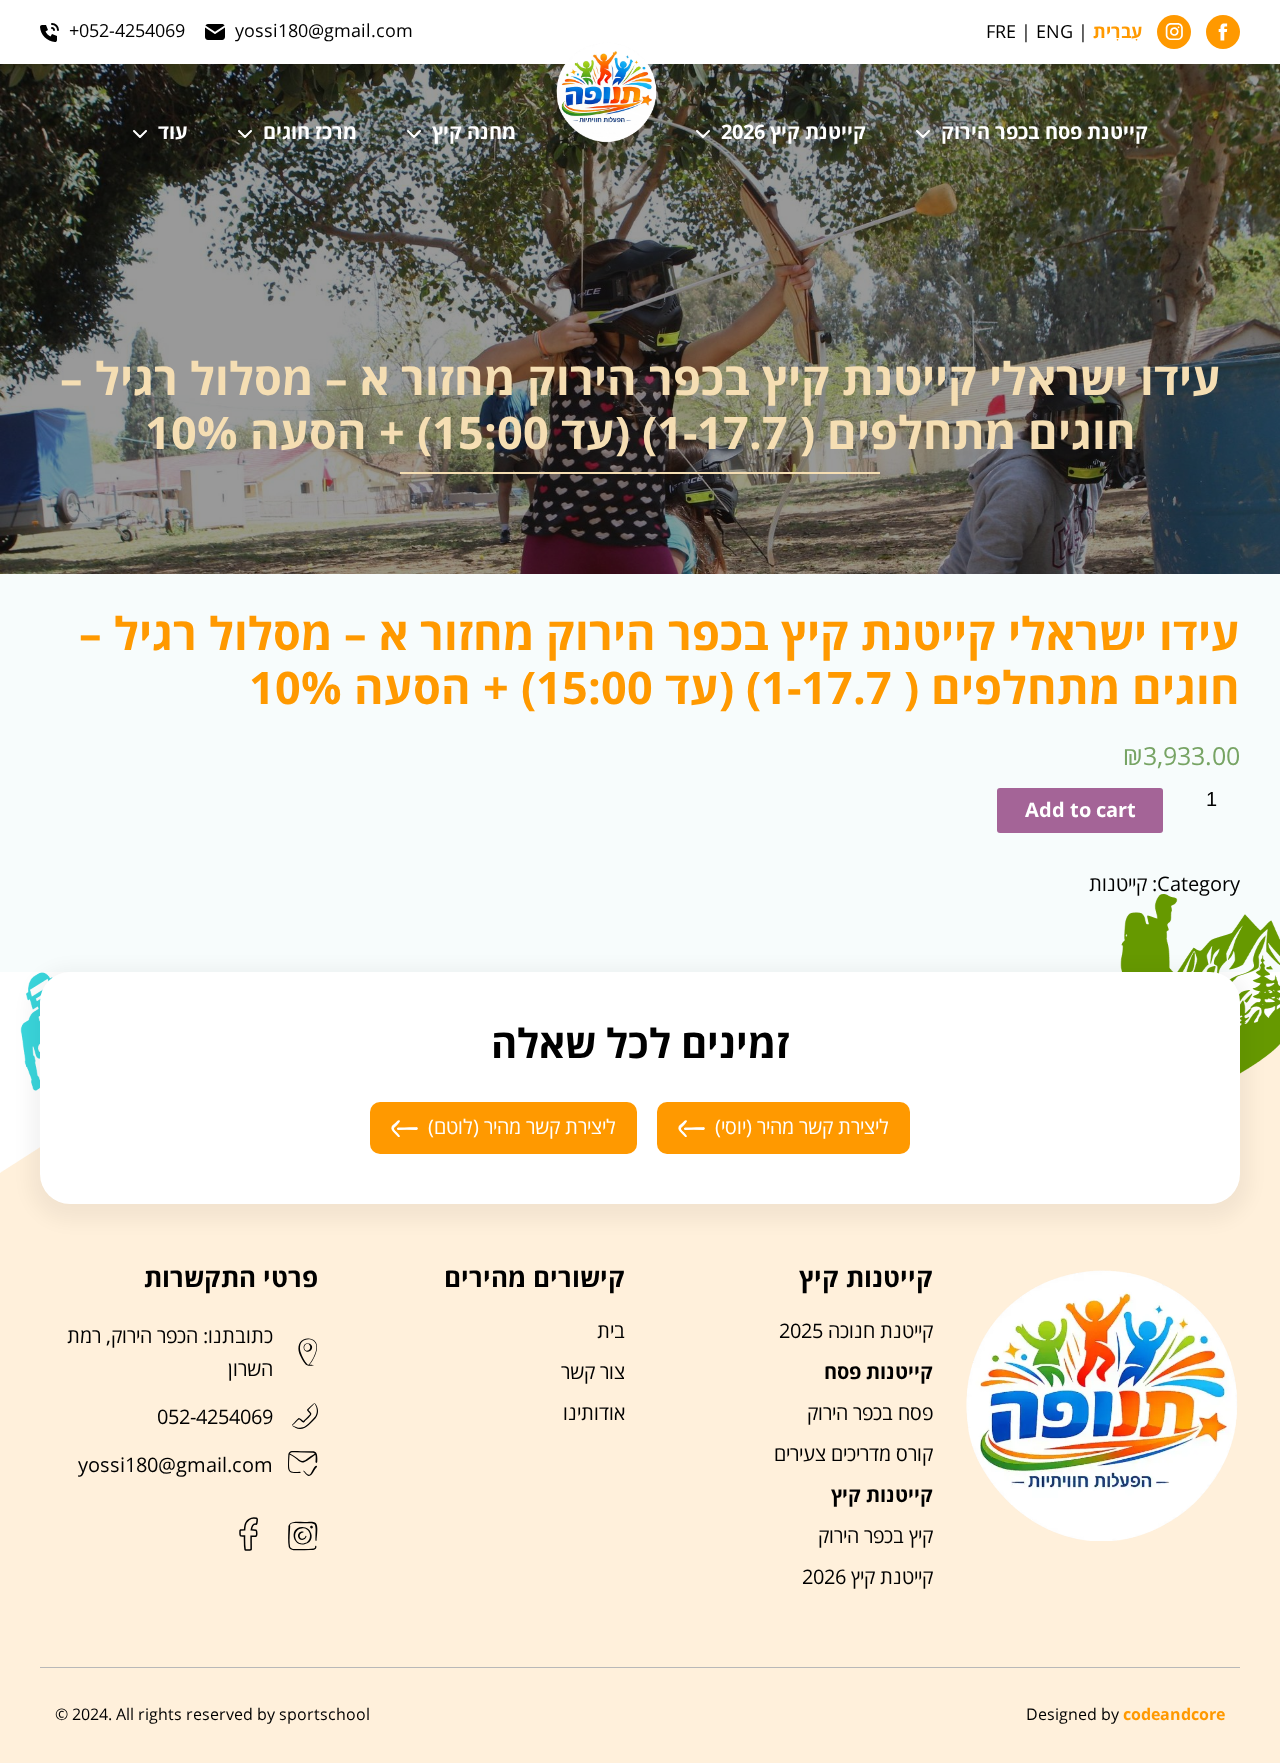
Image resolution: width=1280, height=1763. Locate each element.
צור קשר (593, 1373)
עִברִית (1117, 33)
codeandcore (1174, 1715)
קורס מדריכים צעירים (853, 1455)
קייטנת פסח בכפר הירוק (1044, 133)
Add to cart (1080, 810)
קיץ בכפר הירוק (875, 1537)
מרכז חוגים (310, 133)
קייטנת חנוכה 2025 (856, 1332)
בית (611, 1332)
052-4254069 (215, 1417)
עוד (173, 133)
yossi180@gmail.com (175, 1465)
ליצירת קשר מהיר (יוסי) (802, 1127)
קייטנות (1118, 885)
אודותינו (594, 1414)
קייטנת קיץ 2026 (793, 133)
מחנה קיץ (474, 133)
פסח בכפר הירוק (870, 1414)
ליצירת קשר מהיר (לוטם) (522, 1127)
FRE (1001, 32)
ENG (1054, 32)
